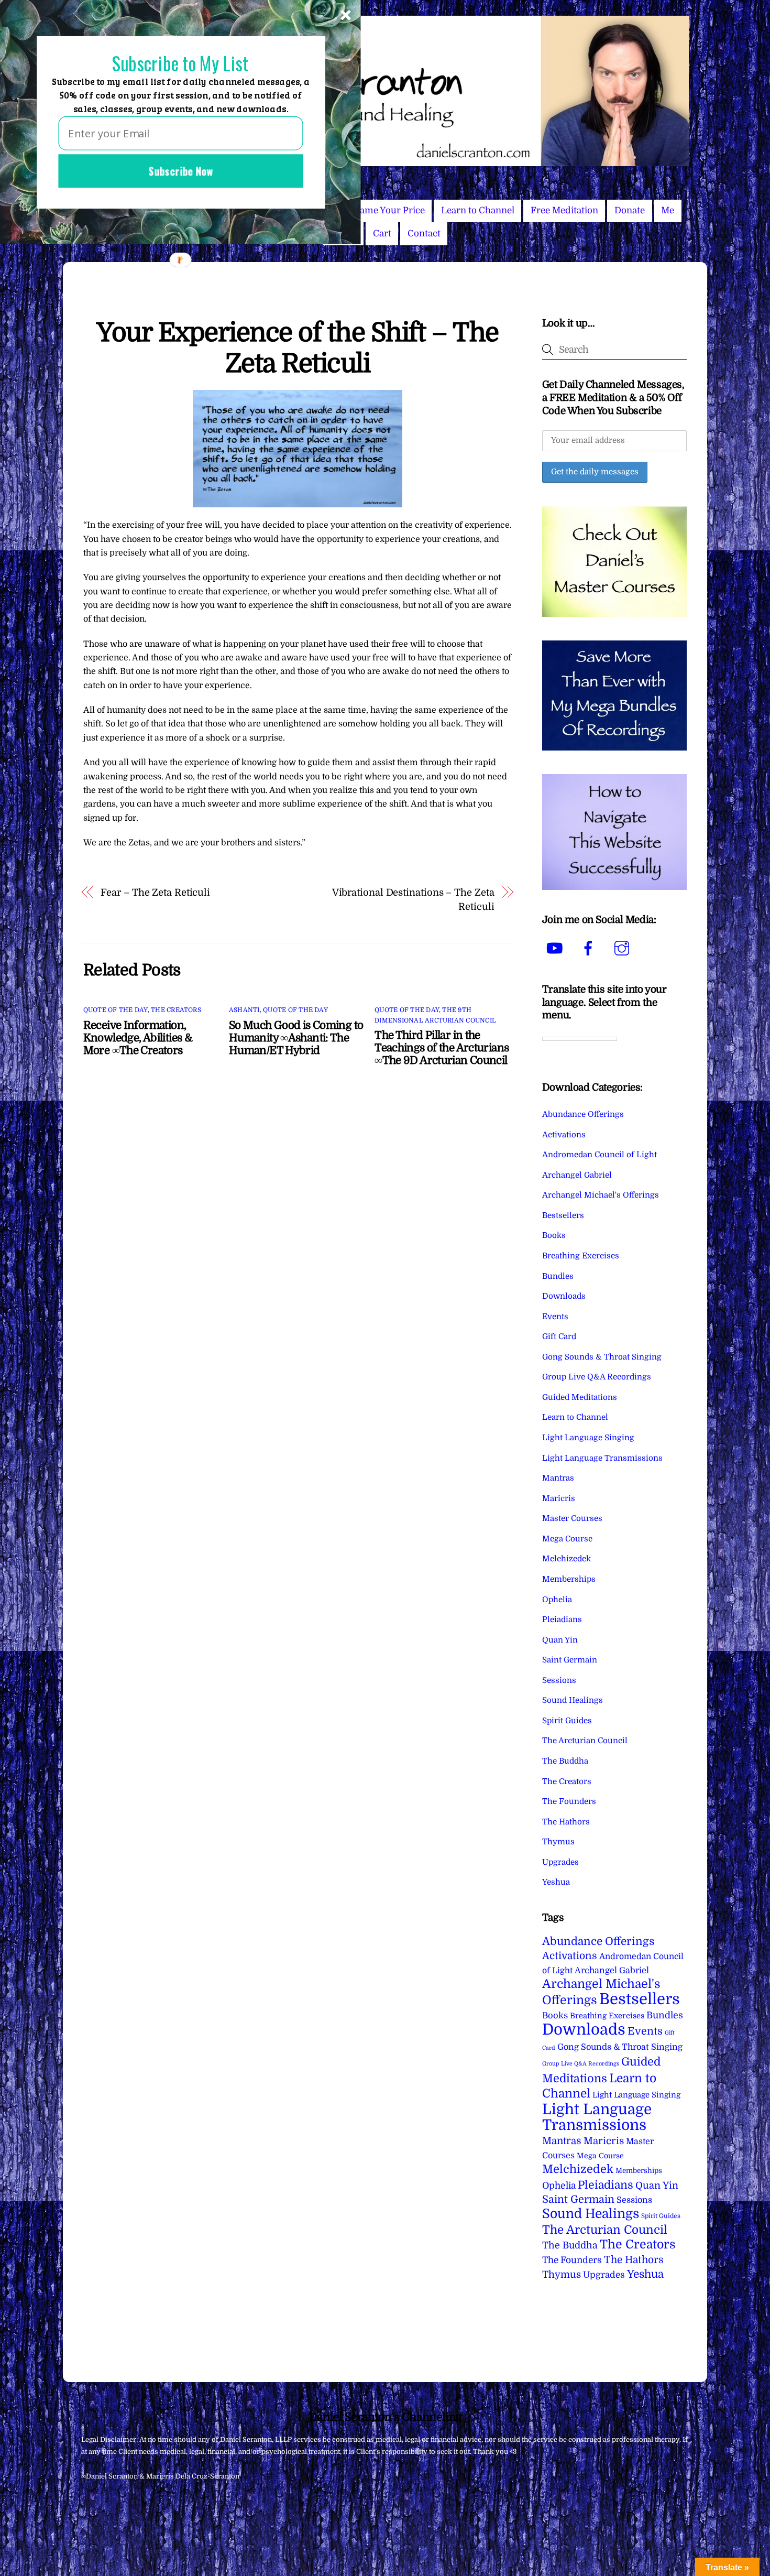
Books (554, 1235)
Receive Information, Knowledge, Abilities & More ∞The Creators (138, 1038)
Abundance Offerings (583, 1114)
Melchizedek (566, 1559)
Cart (382, 233)
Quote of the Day (115, 1010)
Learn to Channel (478, 210)
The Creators (176, 1010)
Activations (564, 1135)
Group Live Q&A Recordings (597, 1377)
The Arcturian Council (585, 1741)
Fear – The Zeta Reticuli (155, 892)
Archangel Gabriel (577, 1175)
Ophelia (557, 1600)
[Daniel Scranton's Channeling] (385, 162)
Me (668, 210)
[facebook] (590, 948)
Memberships (569, 1579)
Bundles (558, 1276)
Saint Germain (570, 1660)
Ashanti (244, 1010)
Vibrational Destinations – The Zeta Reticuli (413, 899)
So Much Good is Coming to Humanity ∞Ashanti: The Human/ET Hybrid (296, 1038)
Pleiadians (562, 1619)
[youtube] (557, 948)
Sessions (559, 1680)
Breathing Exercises (581, 1256)
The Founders (569, 1801)
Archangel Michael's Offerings (601, 1195)
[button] (180, 64)
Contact (424, 233)
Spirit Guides (567, 1721)
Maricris (559, 1498)
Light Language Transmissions (602, 1458)
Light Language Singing (588, 1438)
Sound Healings (573, 1700)
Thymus (558, 1842)
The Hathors (566, 1822)
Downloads (564, 1296)
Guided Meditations (580, 1397)
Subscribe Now (181, 171)
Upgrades (560, 1862)
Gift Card (559, 1336)
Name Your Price (389, 210)
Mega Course (567, 1539)
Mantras (558, 1478)
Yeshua (556, 1882)
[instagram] (624, 948)
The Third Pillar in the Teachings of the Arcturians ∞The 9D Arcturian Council (442, 1048)
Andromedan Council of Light (599, 1155)
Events (555, 1317)
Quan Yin (560, 1640)
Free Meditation (564, 210)
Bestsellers (563, 1215)
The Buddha (565, 1761)
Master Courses (572, 1518)
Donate (630, 210)
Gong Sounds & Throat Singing (602, 1357)
